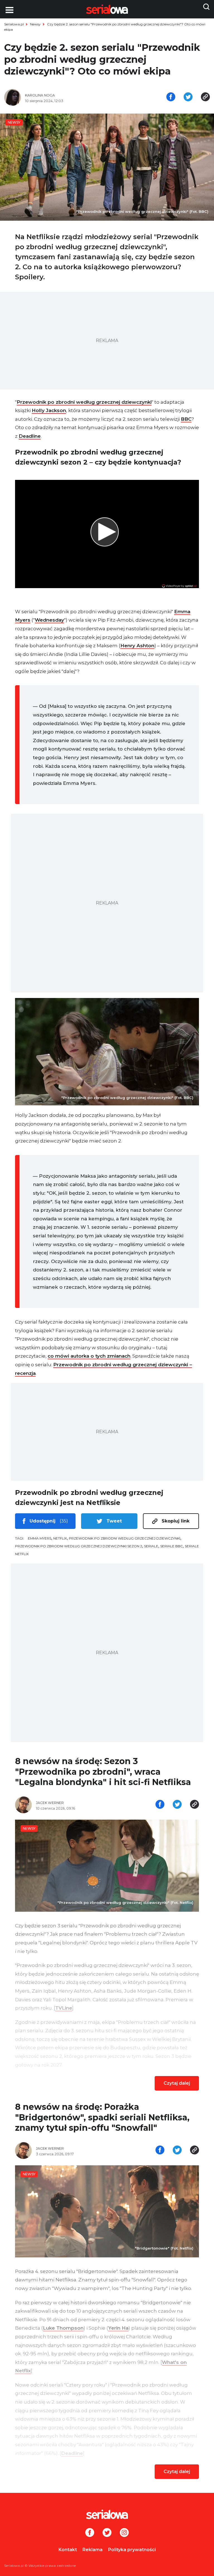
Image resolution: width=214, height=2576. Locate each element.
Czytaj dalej (177, 2083)
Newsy (35, 24)
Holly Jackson (49, 410)
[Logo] (107, 2514)
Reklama (93, 2550)
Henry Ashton (137, 646)
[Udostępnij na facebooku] (171, 97)
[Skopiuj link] (205, 97)
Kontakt (68, 2550)
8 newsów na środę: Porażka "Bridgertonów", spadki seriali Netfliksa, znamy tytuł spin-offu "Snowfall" (102, 2117)
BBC (186, 419)
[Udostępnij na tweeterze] (188, 97)
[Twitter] (107, 2533)
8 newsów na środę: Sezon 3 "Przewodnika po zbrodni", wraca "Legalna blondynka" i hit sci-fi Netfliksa (103, 1772)
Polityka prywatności (132, 2550)
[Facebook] (90, 2533)
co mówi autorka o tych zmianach (89, 1356)
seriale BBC (172, 1546)
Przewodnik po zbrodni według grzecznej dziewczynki (84, 402)
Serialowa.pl (14, 24)
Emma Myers (40, 1538)
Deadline (30, 436)
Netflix (60, 1538)
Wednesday (49, 620)
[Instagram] (124, 2533)
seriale (151, 1546)
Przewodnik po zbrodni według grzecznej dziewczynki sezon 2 (79, 1546)
